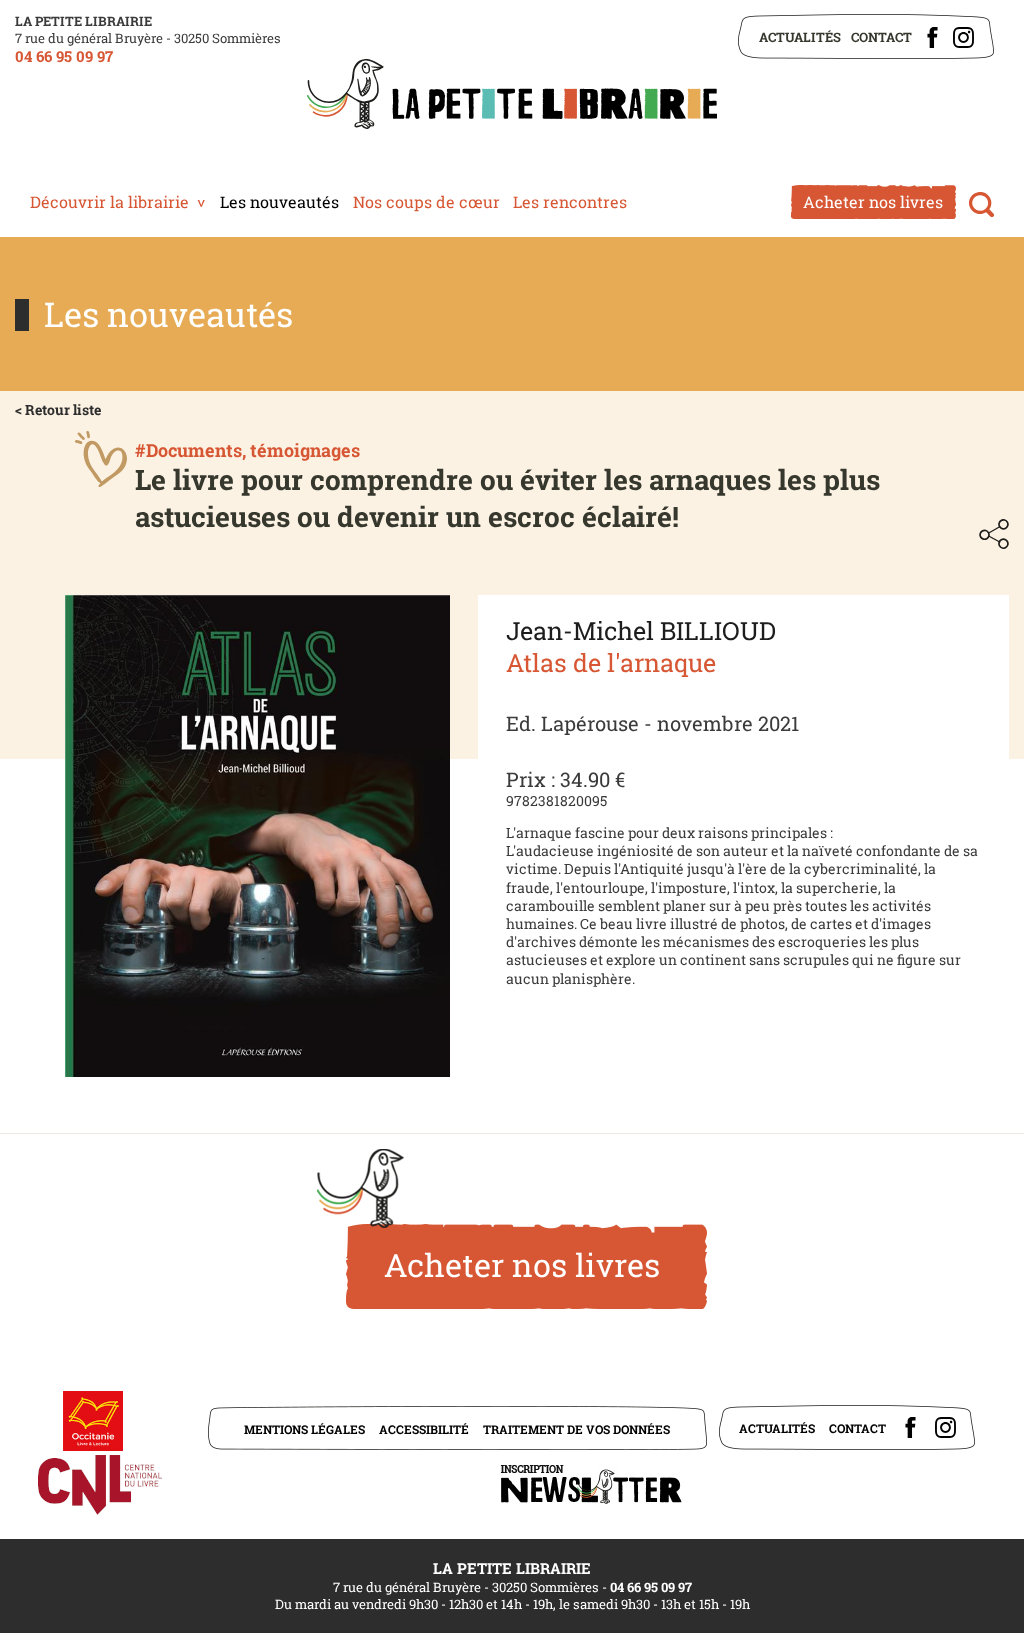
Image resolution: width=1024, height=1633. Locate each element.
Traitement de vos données (576, 1429)
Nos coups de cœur (426, 201)
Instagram (963, 37)
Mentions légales (304, 1429)
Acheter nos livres (873, 201)
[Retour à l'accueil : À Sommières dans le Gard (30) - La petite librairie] (512, 96)
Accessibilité (424, 1429)
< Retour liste (58, 409)
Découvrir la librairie (109, 201)
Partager (994, 534)
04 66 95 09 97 (64, 56)
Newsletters (591, 1484)
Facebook (932, 37)
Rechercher (981, 204)
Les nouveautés (279, 201)
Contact (881, 37)
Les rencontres (570, 201)
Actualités (800, 37)
